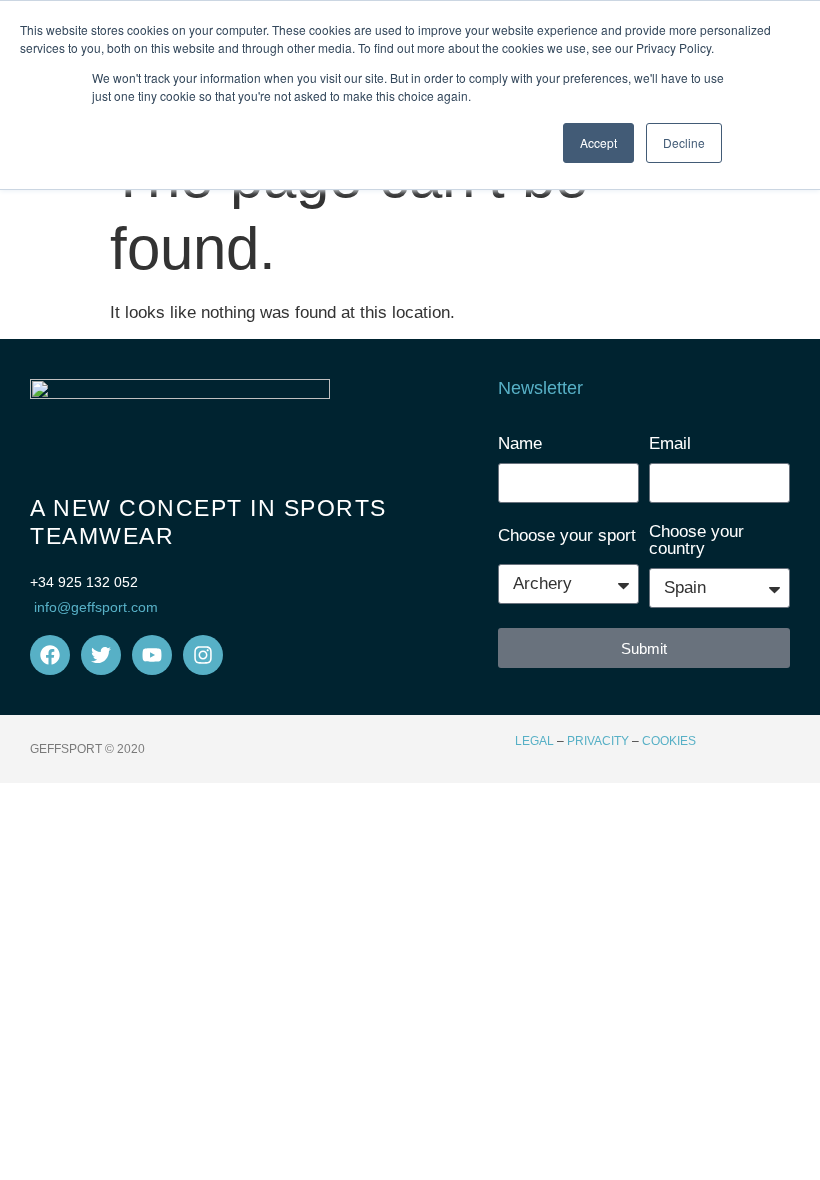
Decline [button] (684, 142)
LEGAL (534, 741)
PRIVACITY (598, 741)
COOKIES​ (669, 741)
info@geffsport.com (96, 607)
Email (670, 444)
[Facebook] (50, 655)
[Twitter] (101, 655)
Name (520, 444)
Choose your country (696, 540)
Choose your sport (567, 536)
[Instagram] (203, 655)
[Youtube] (152, 655)
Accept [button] (598, 142)
